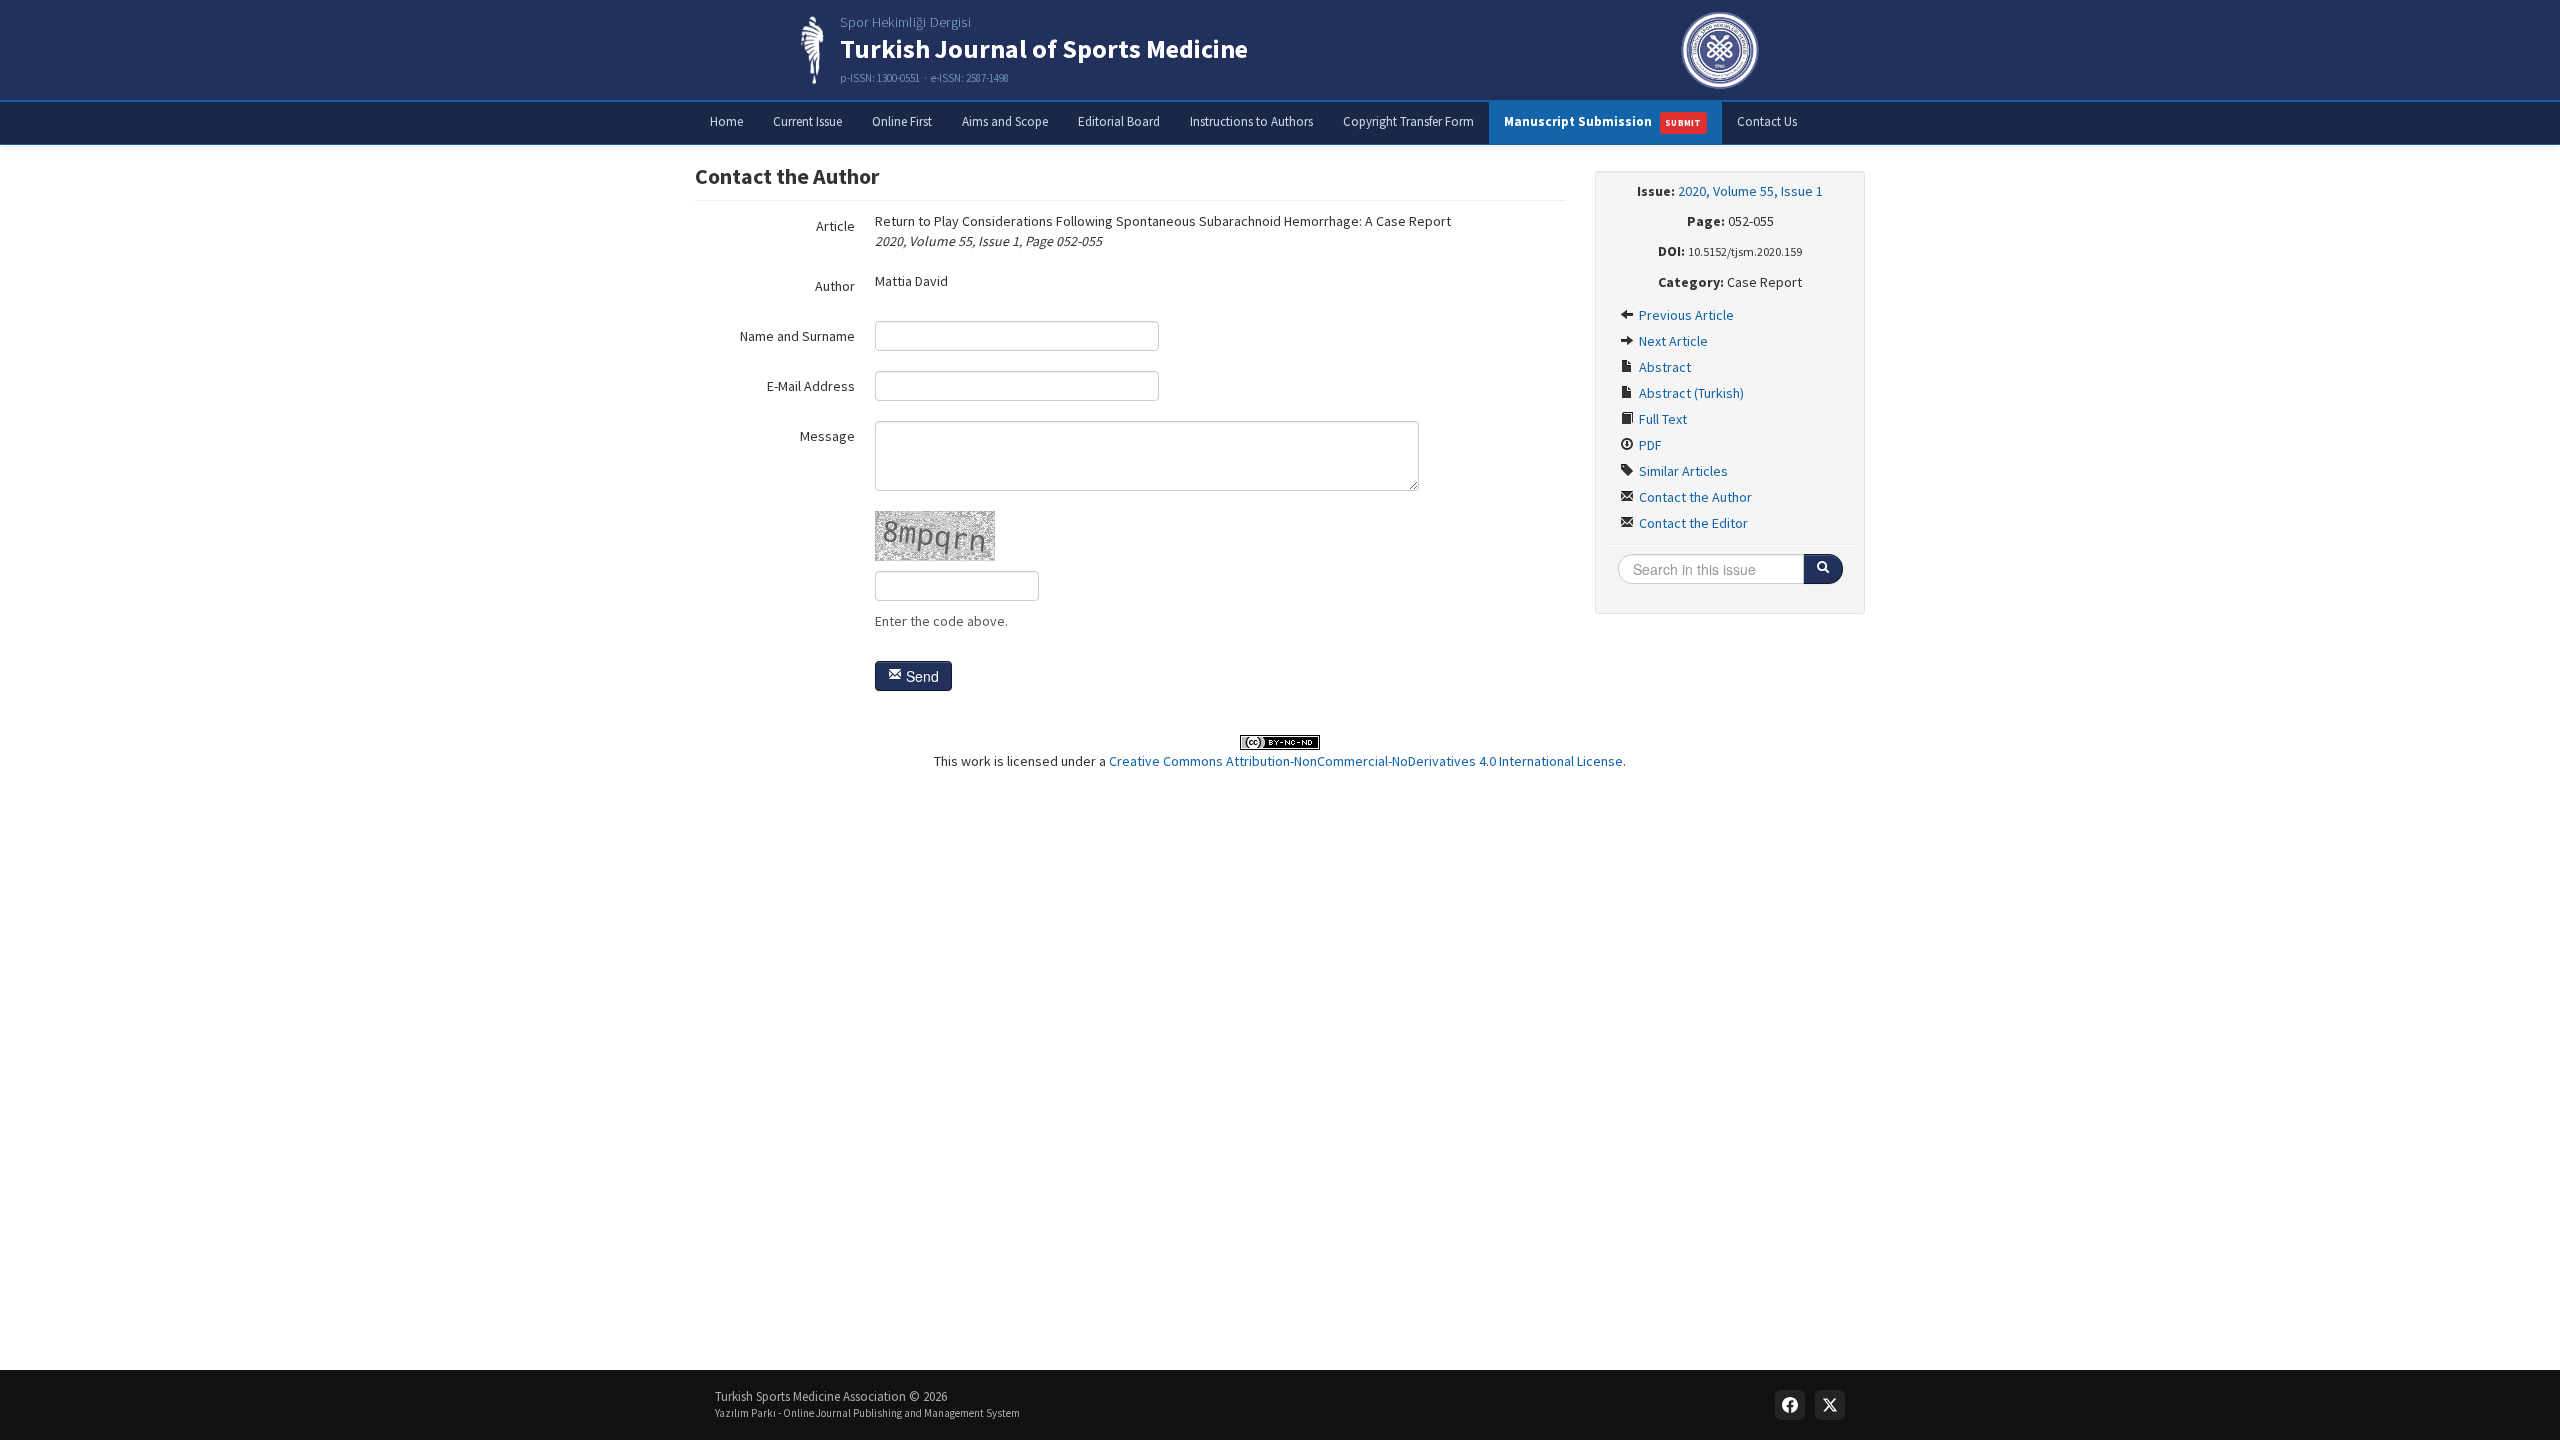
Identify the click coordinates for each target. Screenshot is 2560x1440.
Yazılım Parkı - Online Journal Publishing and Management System (867, 1413)
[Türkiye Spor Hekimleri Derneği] (1720, 50)
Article (835, 226)
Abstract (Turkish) (1690, 393)
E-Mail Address (811, 386)
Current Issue (807, 121)
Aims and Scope (1005, 121)
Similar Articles (1682, 471)
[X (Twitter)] (1830, 1405)
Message (827, 436)
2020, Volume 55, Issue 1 (1750, 191)
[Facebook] (1790, 1405)
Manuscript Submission (1603, 121)
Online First (902, 121)
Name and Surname (797, 336)
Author (835, 286)
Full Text (1661, 419)
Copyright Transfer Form (1408, 121)
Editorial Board (1119, 121)
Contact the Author (1694, 497)
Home (726, 121)
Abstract (1663, 367)
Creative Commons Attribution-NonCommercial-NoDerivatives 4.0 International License (1366, 761)
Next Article (1672, 341)
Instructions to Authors (1251, 121)
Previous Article (1685, 315)
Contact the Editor (1692, 523)
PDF (1649, 445)
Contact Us (1767, 121)
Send (920, 676)
